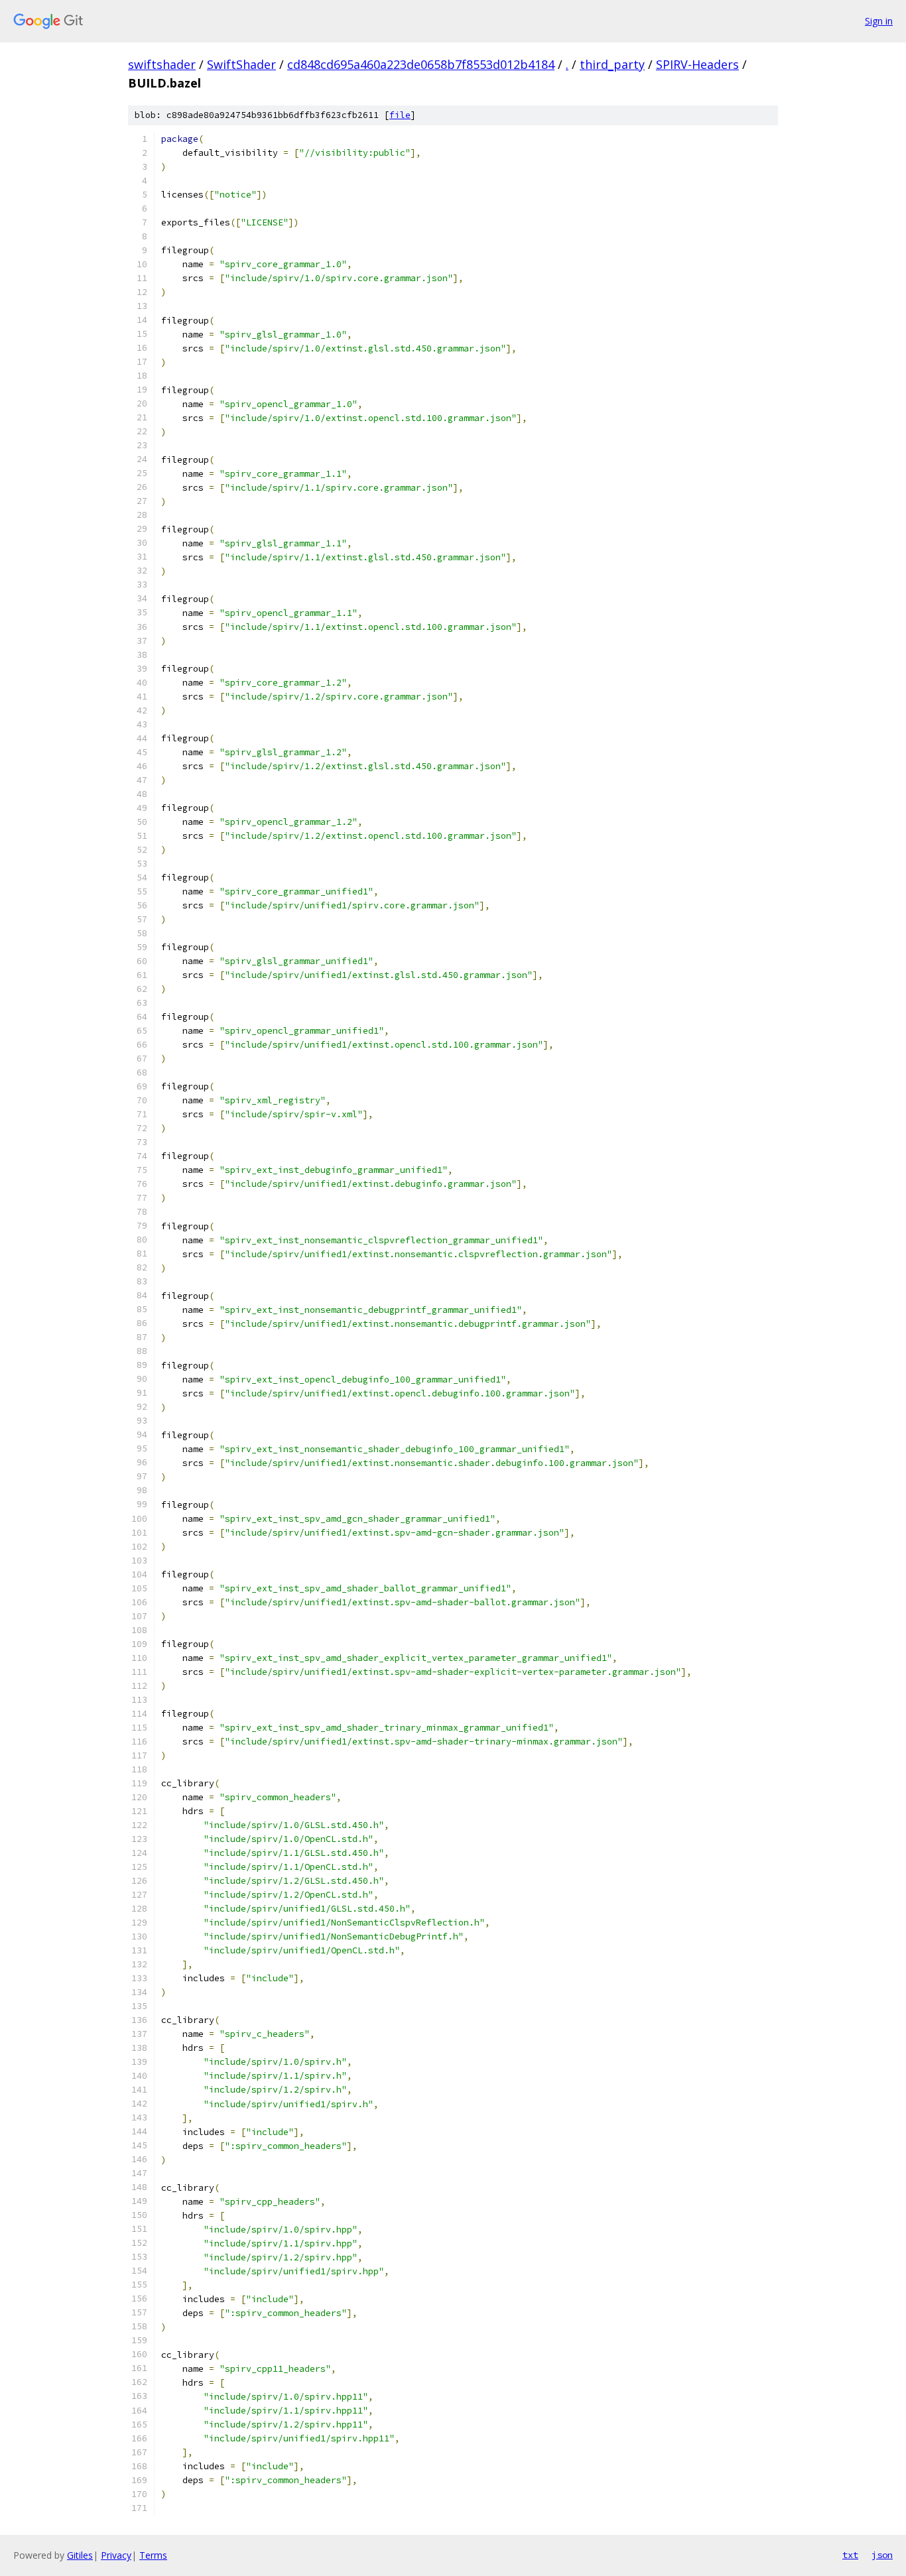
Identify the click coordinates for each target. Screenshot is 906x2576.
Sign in (879, 21)
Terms (153, 2555)
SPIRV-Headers (697, 64)
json (882, 2555)
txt (850, 2555)
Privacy (116, 2555)
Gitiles (80, 2555)
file (400, 115)
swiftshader (162, 64)
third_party (612, 64)
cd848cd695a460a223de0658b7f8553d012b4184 (421, 64)
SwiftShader (241, 64)
